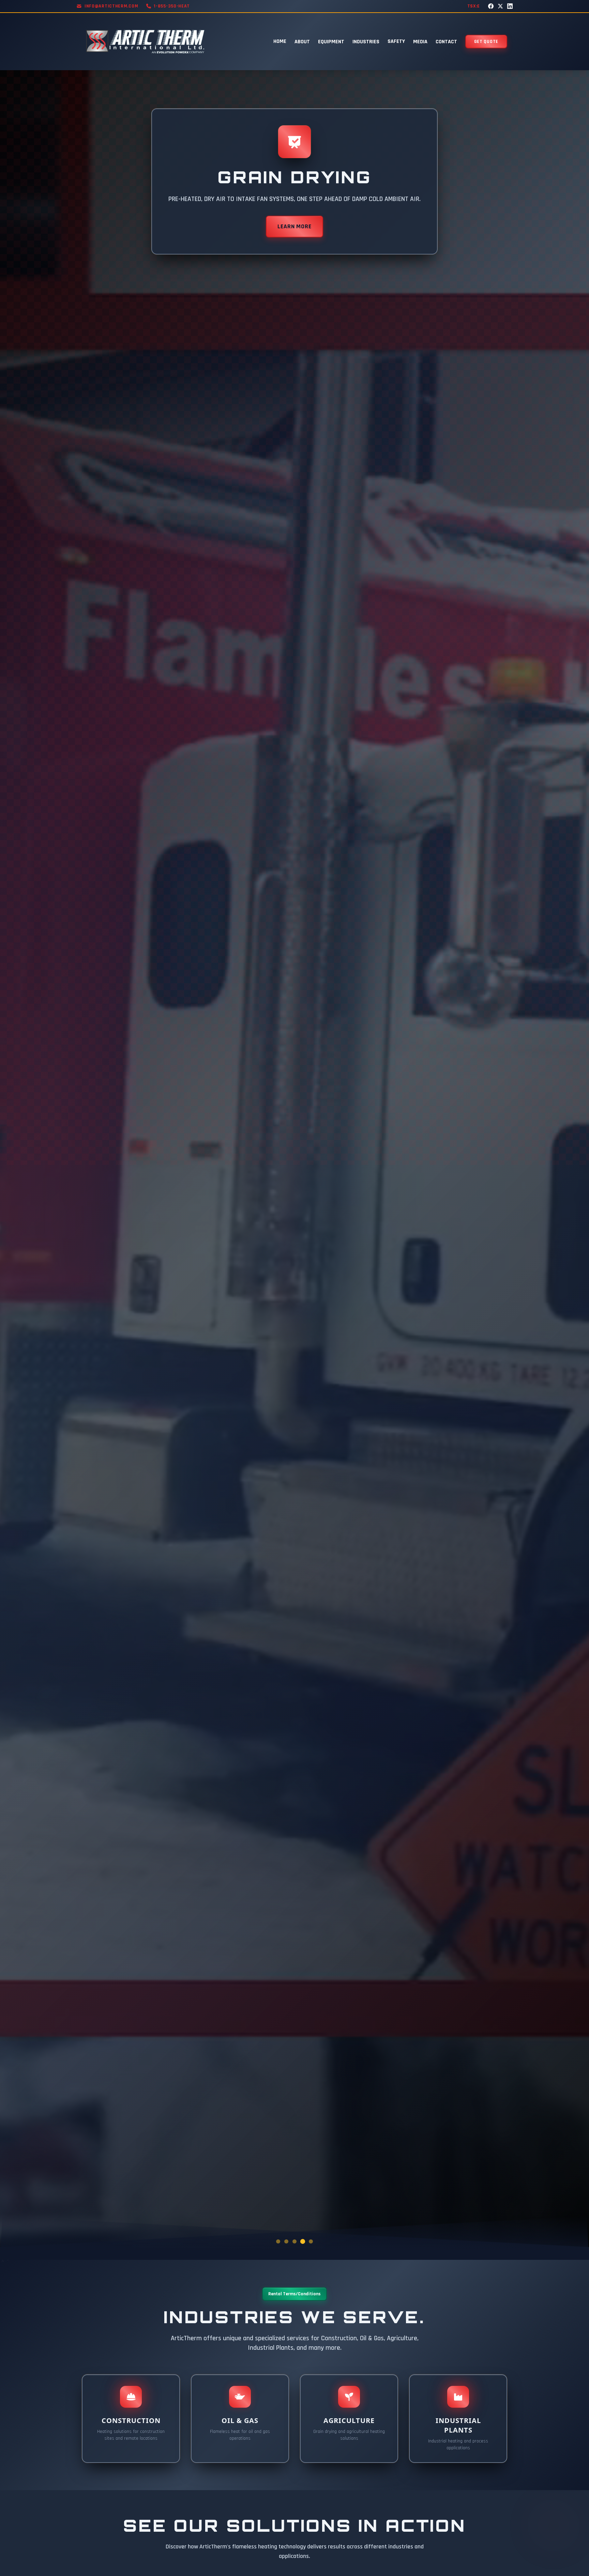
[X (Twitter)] (500, 6)
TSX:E (474, 6)
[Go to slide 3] (294, 2241)
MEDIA (420, 42)
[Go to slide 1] (278, 2241)
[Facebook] (491, 6)
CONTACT (446, 42)
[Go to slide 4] (303, 2241)
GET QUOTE (486, 42)
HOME (280, 41)
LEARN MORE (294, 226)
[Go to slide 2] (286, 2241)
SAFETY (396, 41)
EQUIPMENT (331, 42)
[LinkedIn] (510, 6)
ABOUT (302, 42)
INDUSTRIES (366, 42)
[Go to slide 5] (311, 2241)
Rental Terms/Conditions (294, 2294)
